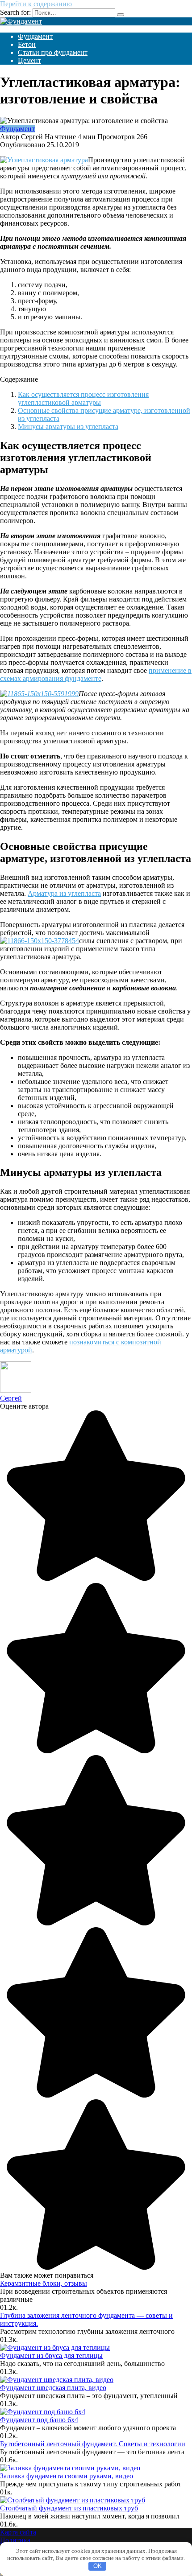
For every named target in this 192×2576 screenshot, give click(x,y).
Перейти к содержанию (36, 4)
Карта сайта (18, 2532)
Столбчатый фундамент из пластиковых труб (69, 2508)
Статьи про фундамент (53, 52)
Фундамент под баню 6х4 (39, 2420)
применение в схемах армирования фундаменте (96, 674)
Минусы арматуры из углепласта (68, 427)
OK (98, 2566)
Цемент (29, 60)
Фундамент (35, 36)
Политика (15, 2540)
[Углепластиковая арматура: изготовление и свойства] (44, 160)
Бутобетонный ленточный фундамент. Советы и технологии (93, 2444)
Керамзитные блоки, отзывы (44, 2283)
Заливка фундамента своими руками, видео (67, 2476)
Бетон (27, 44)
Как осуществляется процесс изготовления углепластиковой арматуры (83, 398)
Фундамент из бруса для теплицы (51, 2355)
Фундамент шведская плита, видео (53, 2388)
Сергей (11, 1398)
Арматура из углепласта (64, 893)
